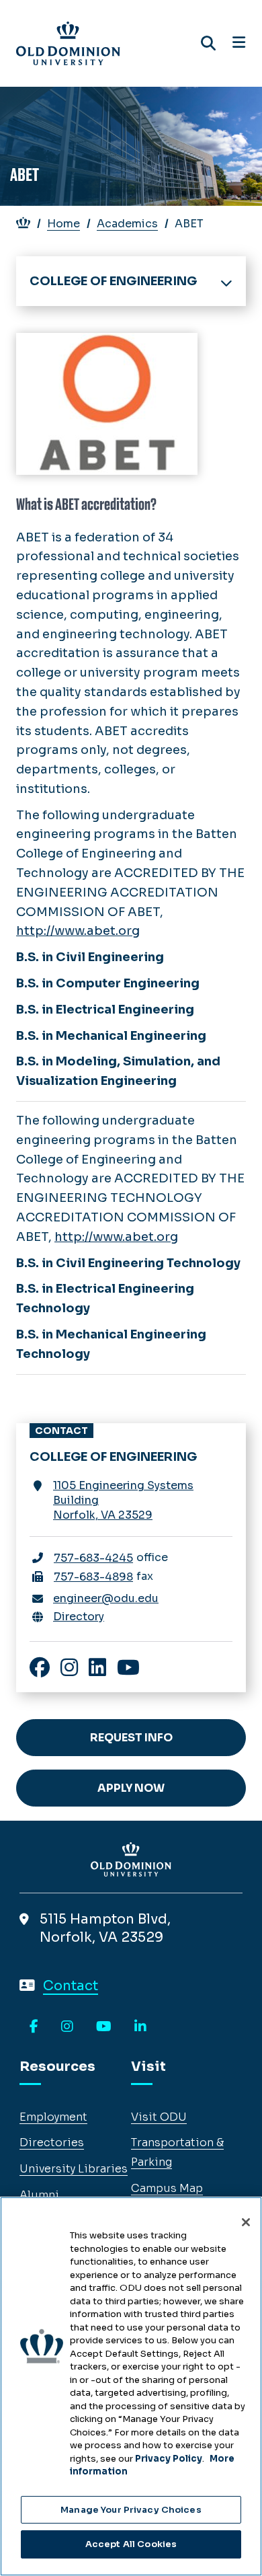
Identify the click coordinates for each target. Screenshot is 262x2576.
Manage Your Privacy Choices (131, 2510)
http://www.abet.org (78, 931)
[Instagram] (67, 2027)
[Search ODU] (208, 43)
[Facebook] (34, 2027)
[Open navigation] (239, 43)
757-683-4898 (93, 1577)
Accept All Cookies (131, 2544)
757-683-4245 (93, 1558)
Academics (127, 224)
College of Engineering (113, 281)
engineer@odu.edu (106, 1598)
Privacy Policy (169, 2459)
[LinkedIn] (140, 2027)
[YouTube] (104, 2027)
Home (63, 224)
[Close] (246, 2222)
